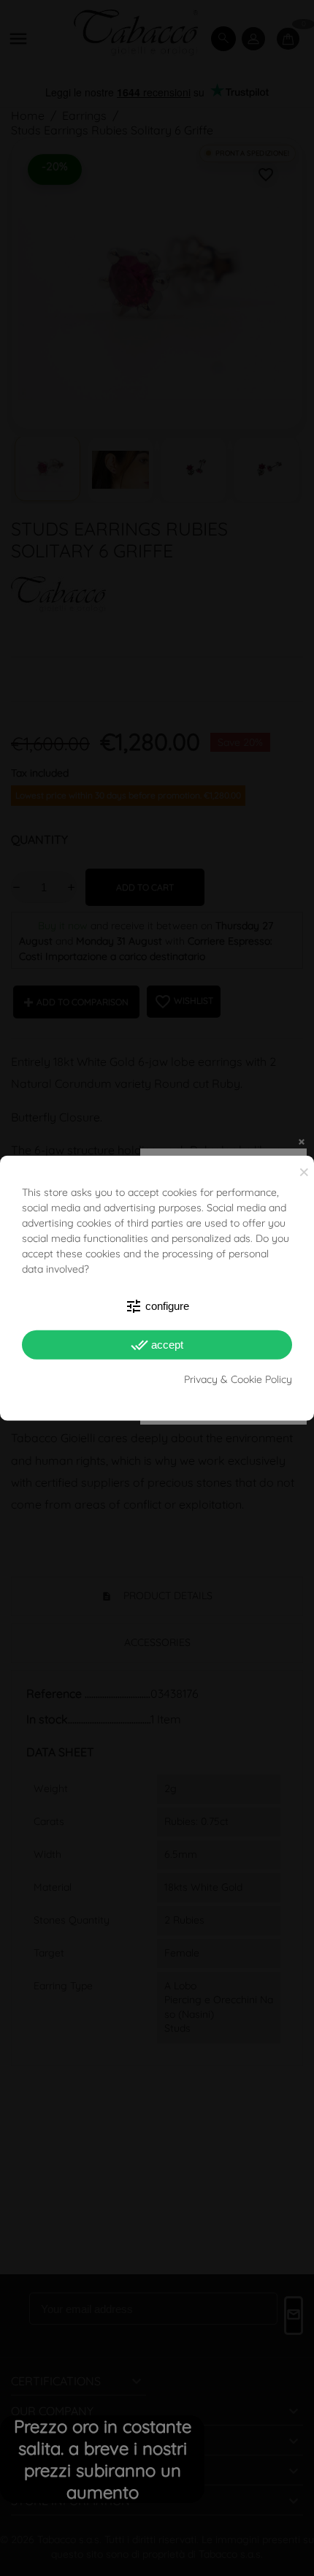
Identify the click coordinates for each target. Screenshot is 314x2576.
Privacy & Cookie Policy (238, 1379)
